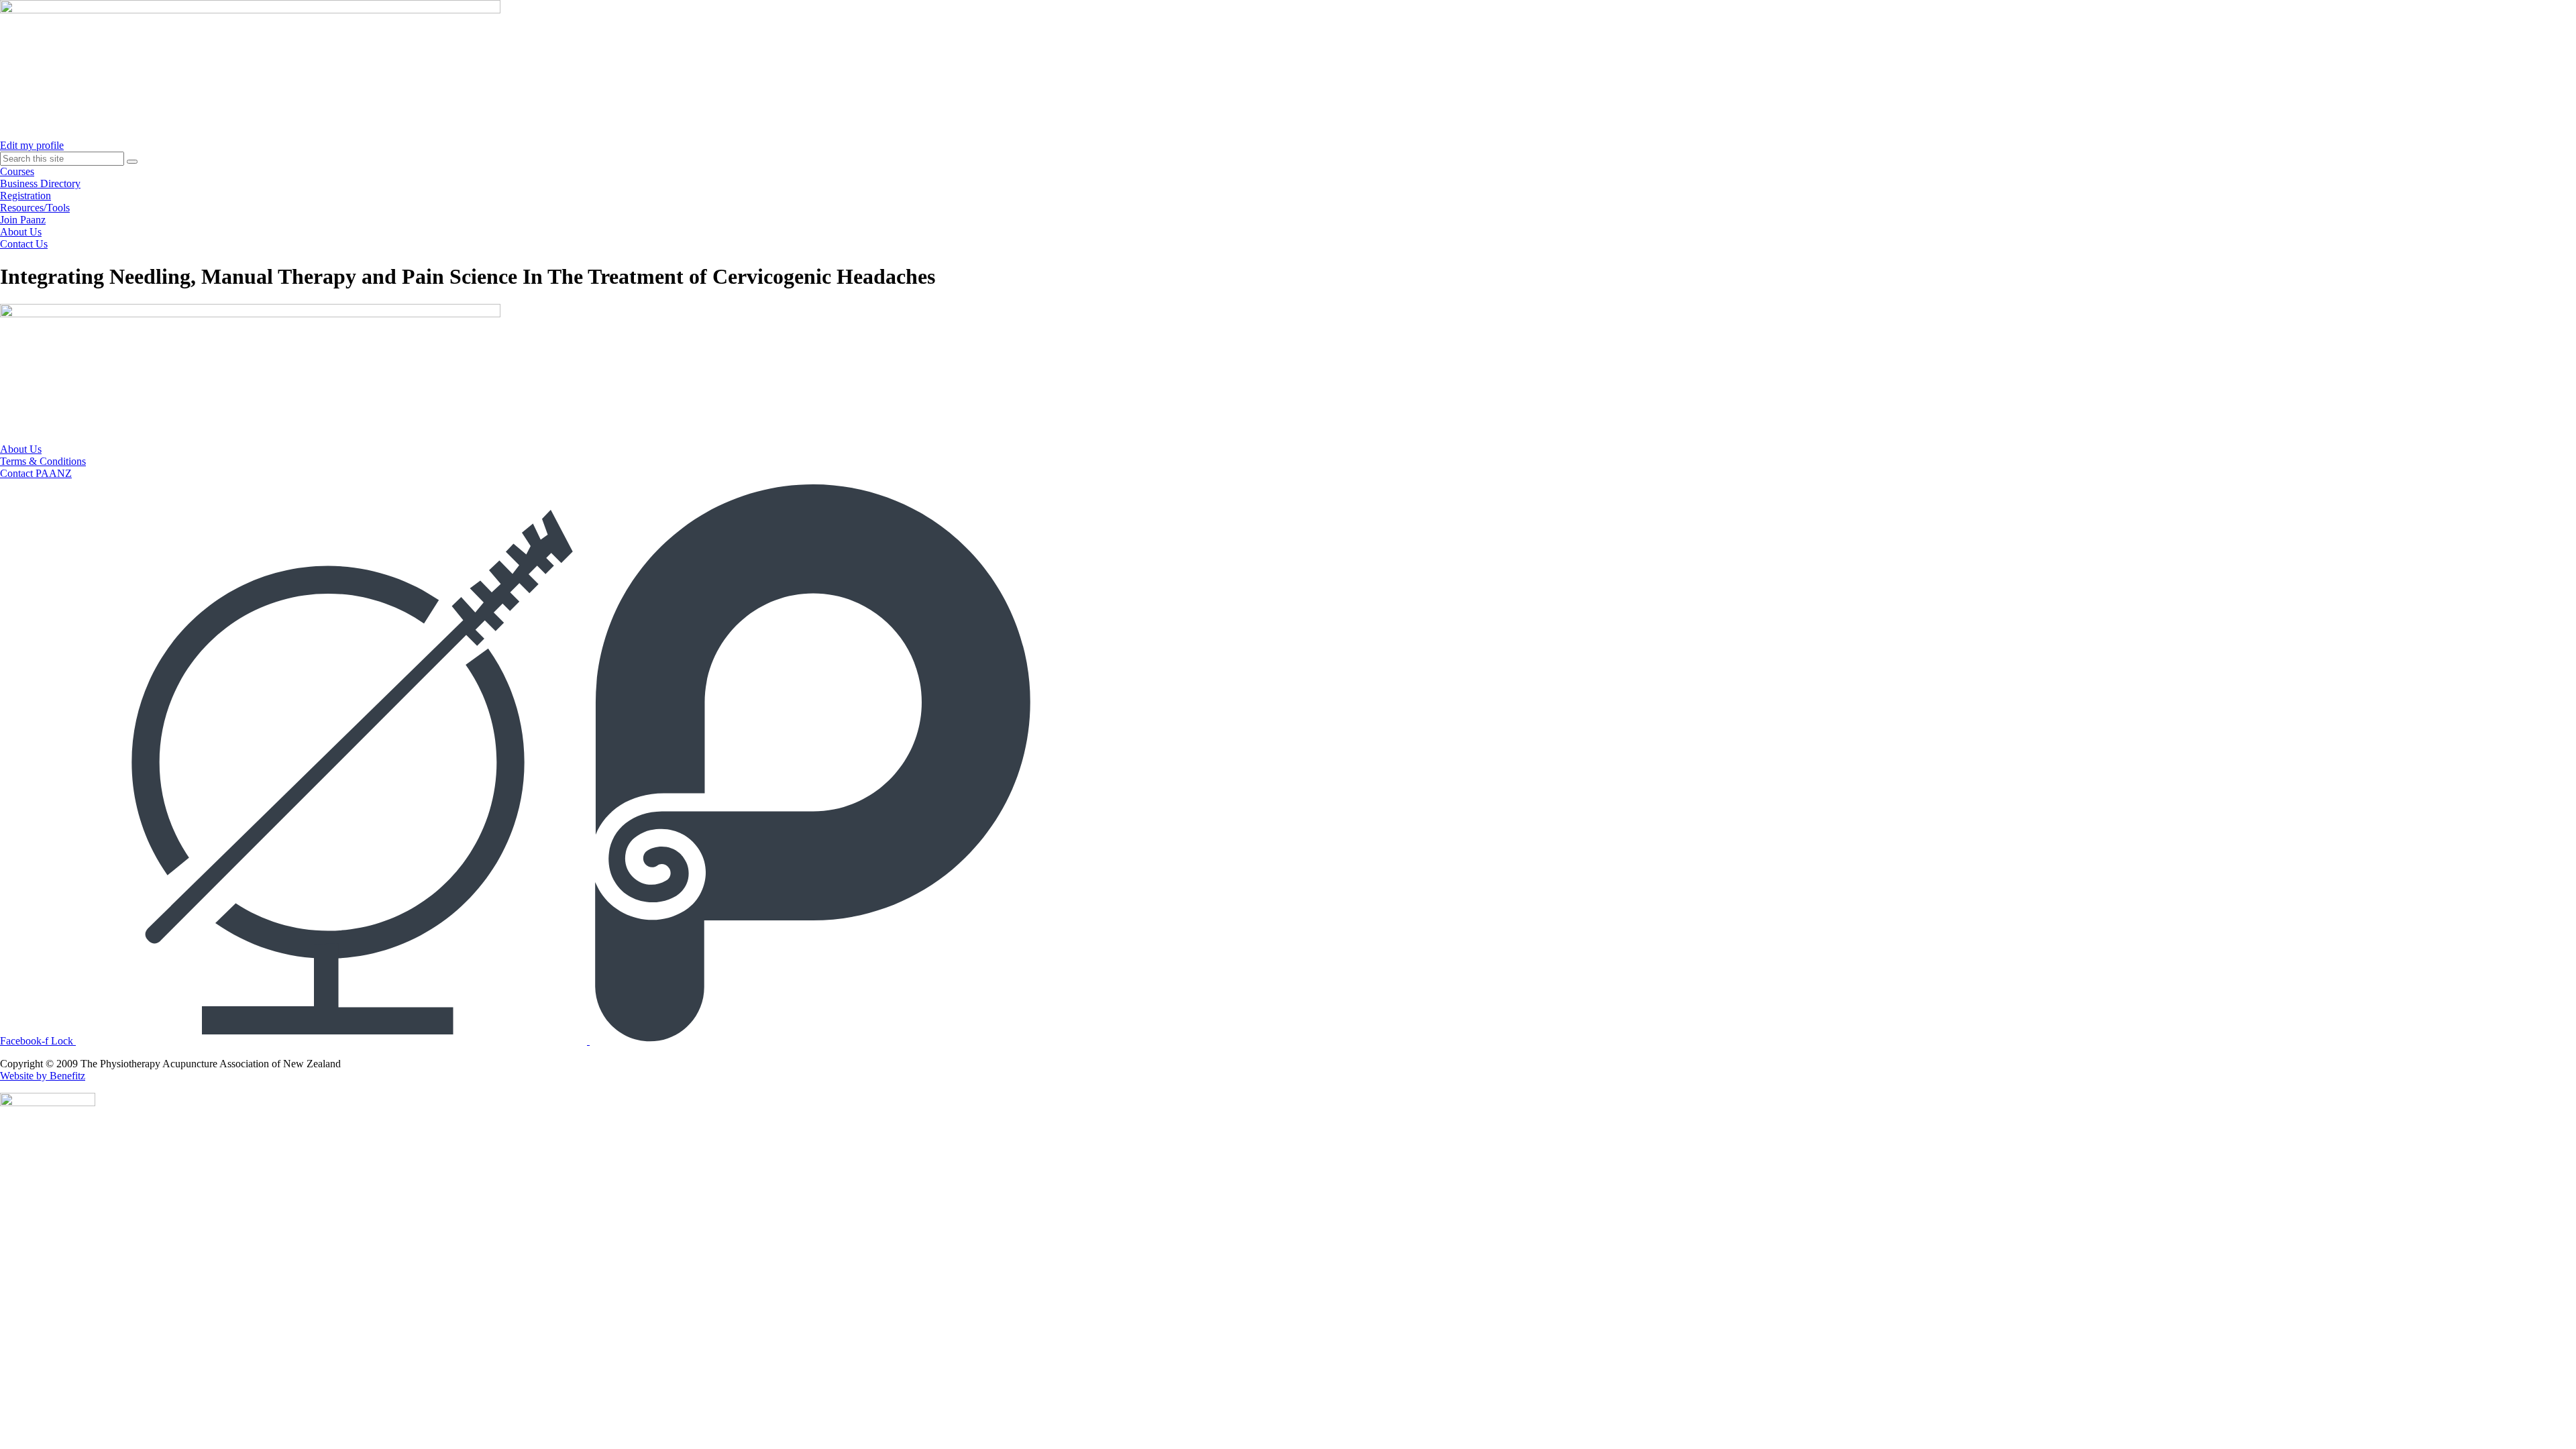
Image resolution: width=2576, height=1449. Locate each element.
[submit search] (132, 162)
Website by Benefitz (43, 1076)
